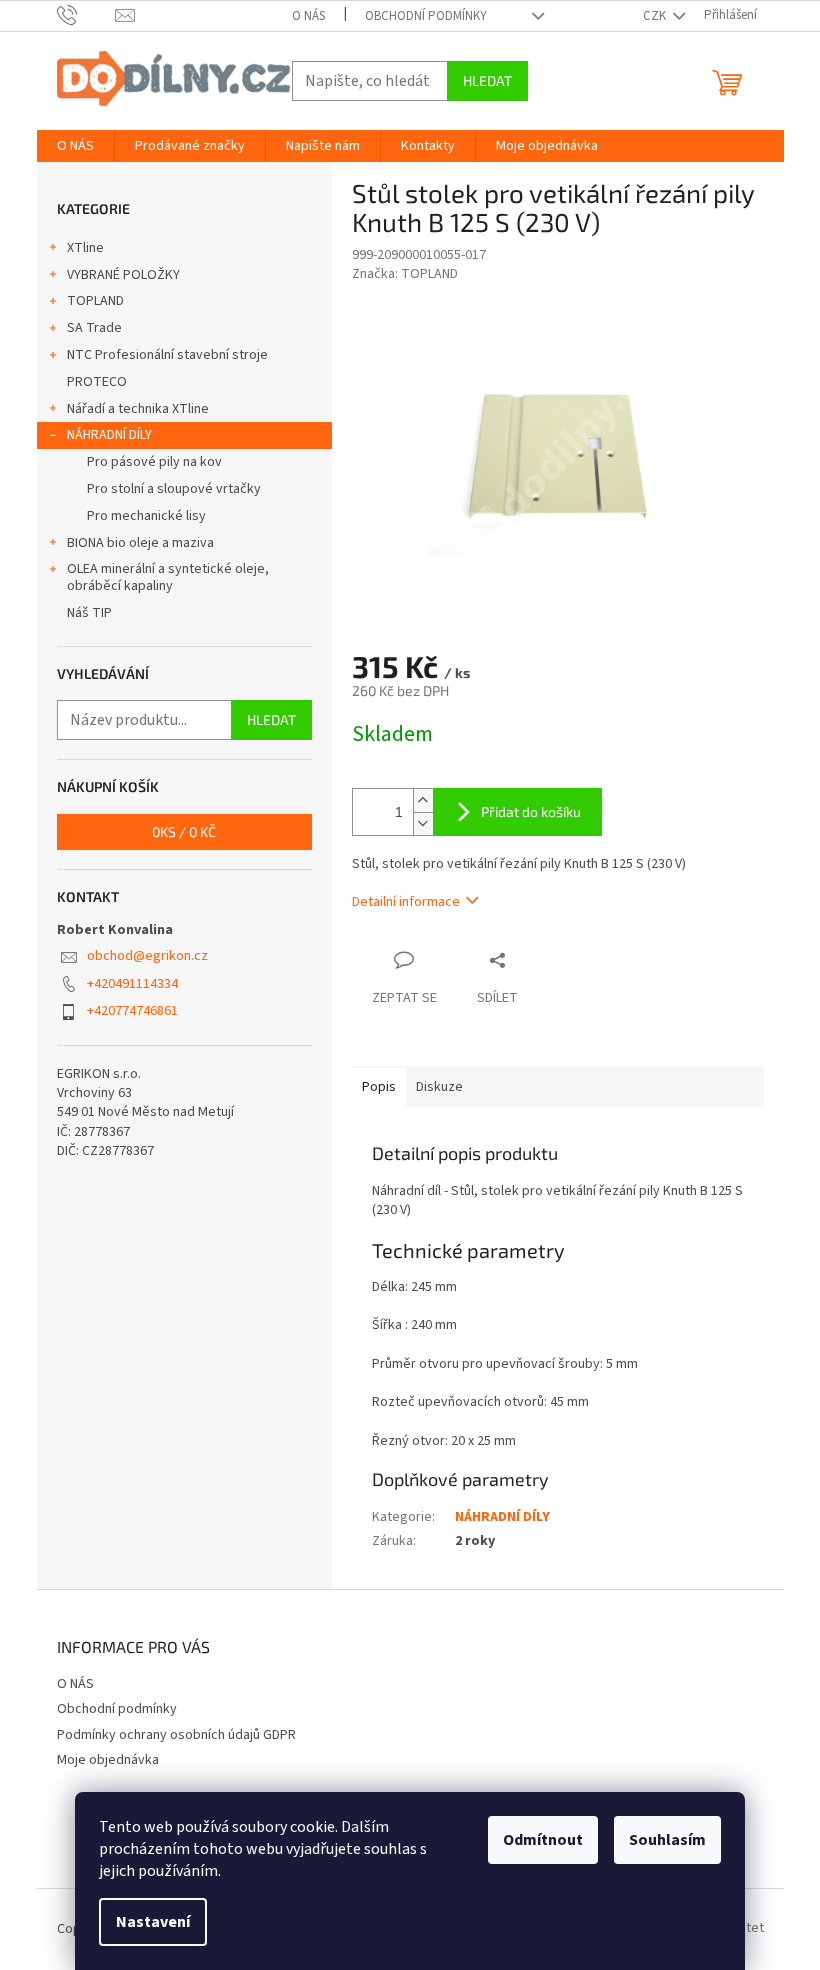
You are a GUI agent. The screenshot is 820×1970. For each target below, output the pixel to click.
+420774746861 (132, 1011)
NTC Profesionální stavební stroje (167, 355)
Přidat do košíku (531, 811)
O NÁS (308, 16)
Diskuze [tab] (439, 1087)
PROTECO (97, 382)
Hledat (487, 80)
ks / (184, 831)
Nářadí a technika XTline (138, 409)
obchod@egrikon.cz (147, 956)
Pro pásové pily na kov (154, 462)
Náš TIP (89, 613)
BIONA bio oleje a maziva (140, 543)
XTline (85, 248)
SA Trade (94, 328)
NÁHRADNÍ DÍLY (109, 435)
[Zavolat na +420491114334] (86, 15)
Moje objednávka (108, 1760)
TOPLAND (95, 301)
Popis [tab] (379, 1087)
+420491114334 (132, 984)
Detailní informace (406, 902)
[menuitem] (75, 146)
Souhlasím (667, 1840)
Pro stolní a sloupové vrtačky (174, 489)
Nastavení (153, 1922)
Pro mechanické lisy (146, 516)
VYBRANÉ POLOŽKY (123, 275)
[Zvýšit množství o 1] (423, 800)
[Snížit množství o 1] (423, 823)
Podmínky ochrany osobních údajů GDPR (176, 1735)
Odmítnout (543, 1840)
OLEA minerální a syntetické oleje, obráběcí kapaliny (168, 577)
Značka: (405, 274)
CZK (656, 16)
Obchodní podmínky (426, 16)
